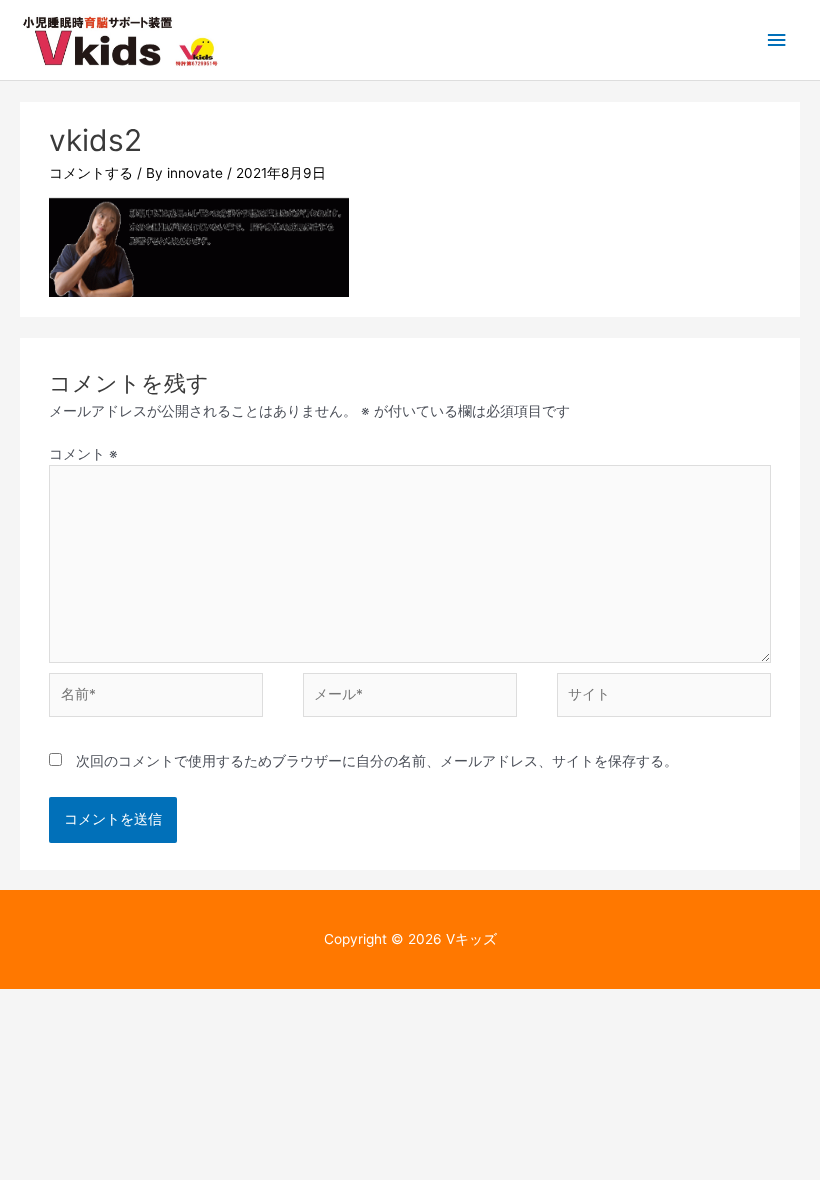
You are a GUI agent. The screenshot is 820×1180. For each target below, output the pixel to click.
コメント (83, 454)
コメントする (91, 173)
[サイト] (664, 699)
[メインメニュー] (777, 40)
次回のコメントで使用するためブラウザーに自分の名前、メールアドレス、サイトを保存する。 (377, 761)
